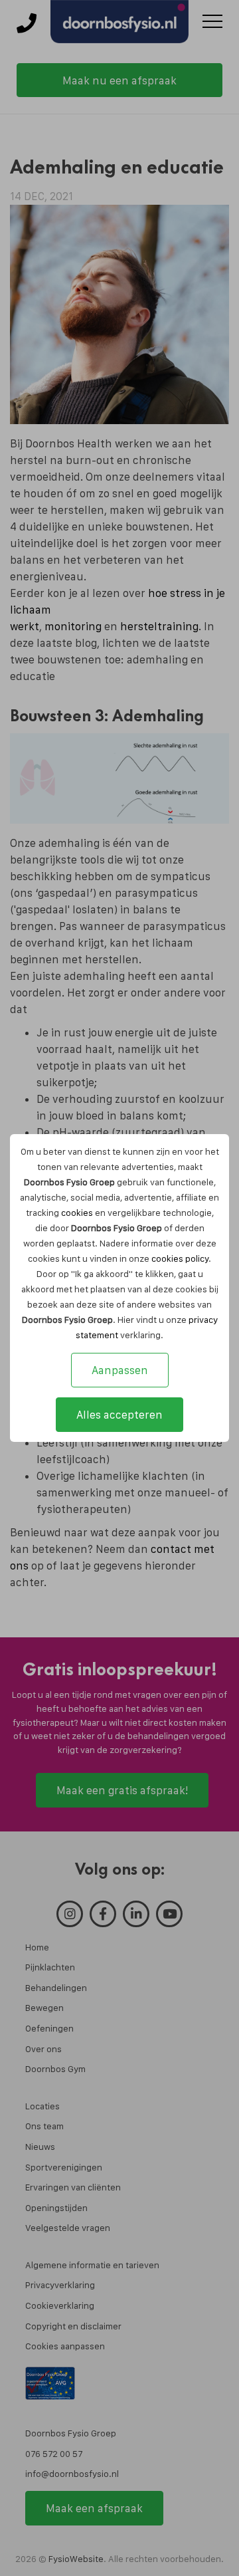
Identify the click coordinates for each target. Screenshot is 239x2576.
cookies (77, 1213)
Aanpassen (120, 1370)
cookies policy (180, 1258)
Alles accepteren (119, 1415)
